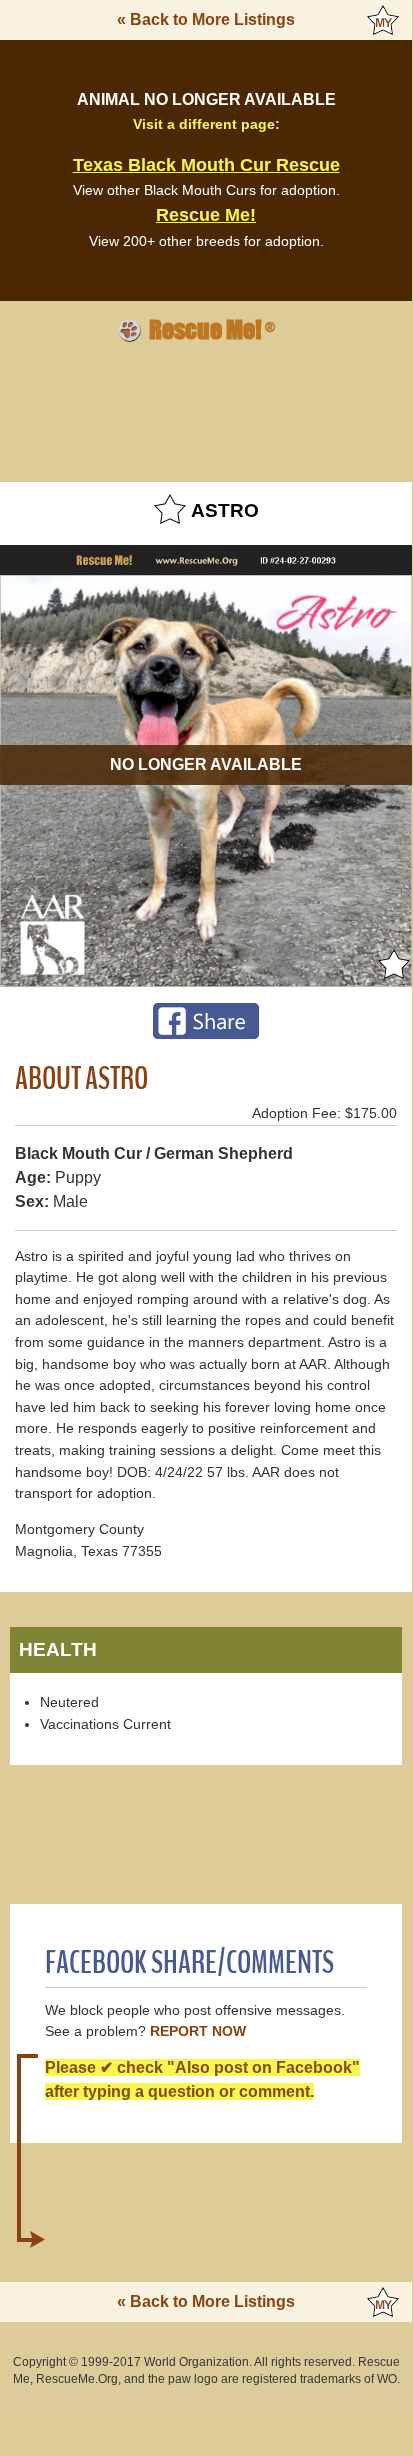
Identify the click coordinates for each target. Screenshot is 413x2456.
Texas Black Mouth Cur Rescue (206, 165)
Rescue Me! (206, 215)
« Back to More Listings (206, 19)
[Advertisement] (206, 409)
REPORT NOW (198, 2031)
